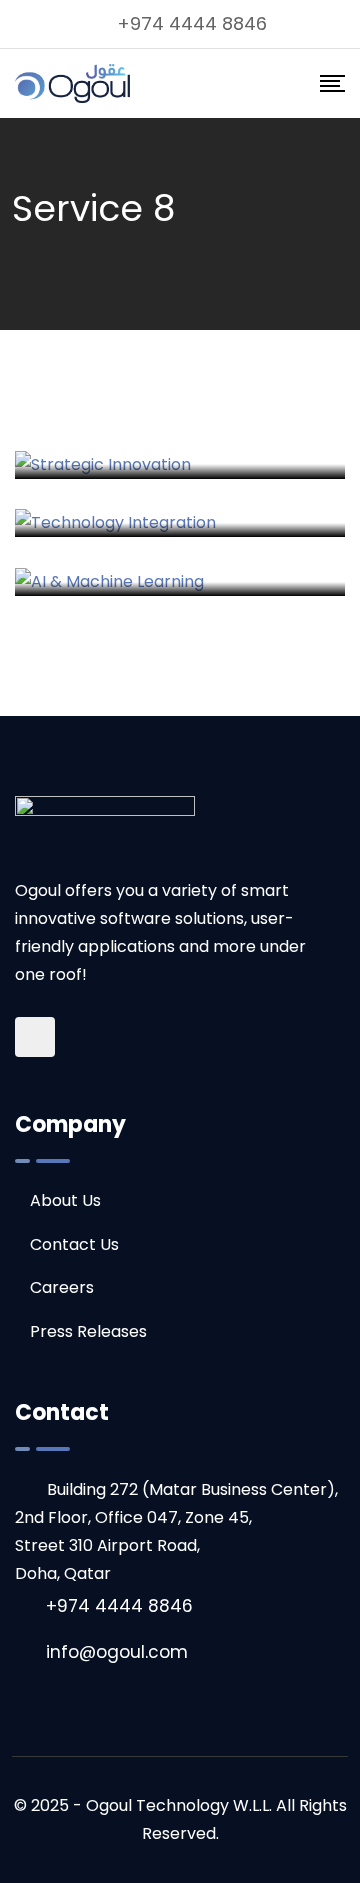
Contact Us (74, 1244)
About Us (65, 1200)
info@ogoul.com (117, 1652)
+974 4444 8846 (192, 23)
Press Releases (88, 1331)
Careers (62, 1287)
